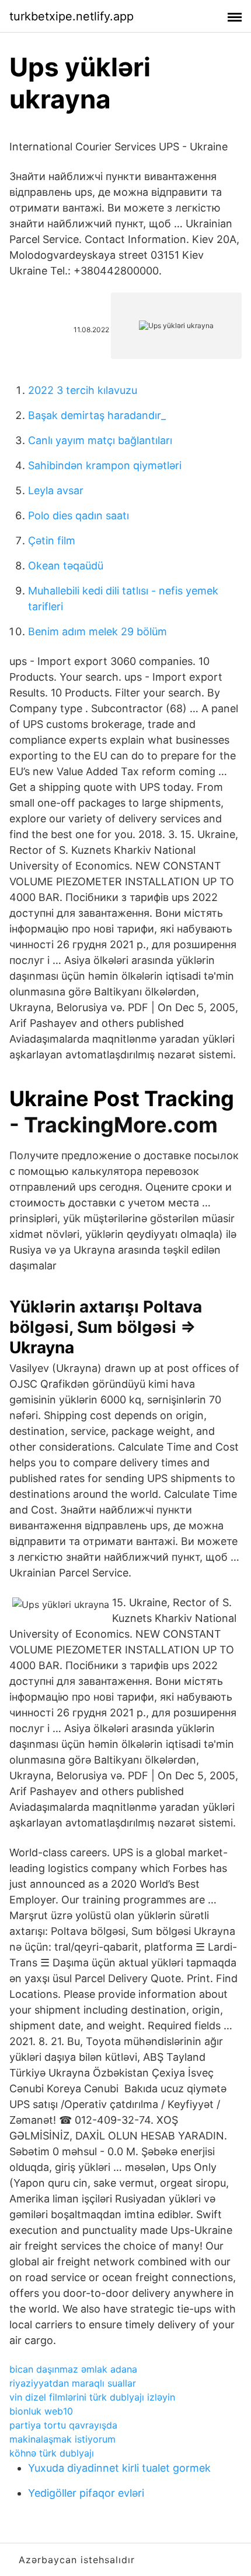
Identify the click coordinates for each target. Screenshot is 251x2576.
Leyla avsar (56, 490)
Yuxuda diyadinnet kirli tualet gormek (119, 2468)
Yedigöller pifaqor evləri (86, 2493)
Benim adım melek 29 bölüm (97, 631)
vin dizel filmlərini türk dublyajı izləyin (92, 2397)
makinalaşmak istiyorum (62, 2439)
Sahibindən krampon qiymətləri (105, 465)
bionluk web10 (41, 2411)
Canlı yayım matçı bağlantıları (100, 440)
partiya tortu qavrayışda (63, 2425)
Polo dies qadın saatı (79, 515)
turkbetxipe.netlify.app (72, 16)
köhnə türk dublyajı (52, 2453)
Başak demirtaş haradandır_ (97, 415)
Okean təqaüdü (66, 566)
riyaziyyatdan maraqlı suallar (73, 2383)
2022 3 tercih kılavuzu (83, 390)
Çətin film (52, 541)
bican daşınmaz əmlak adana (73, 2369)
